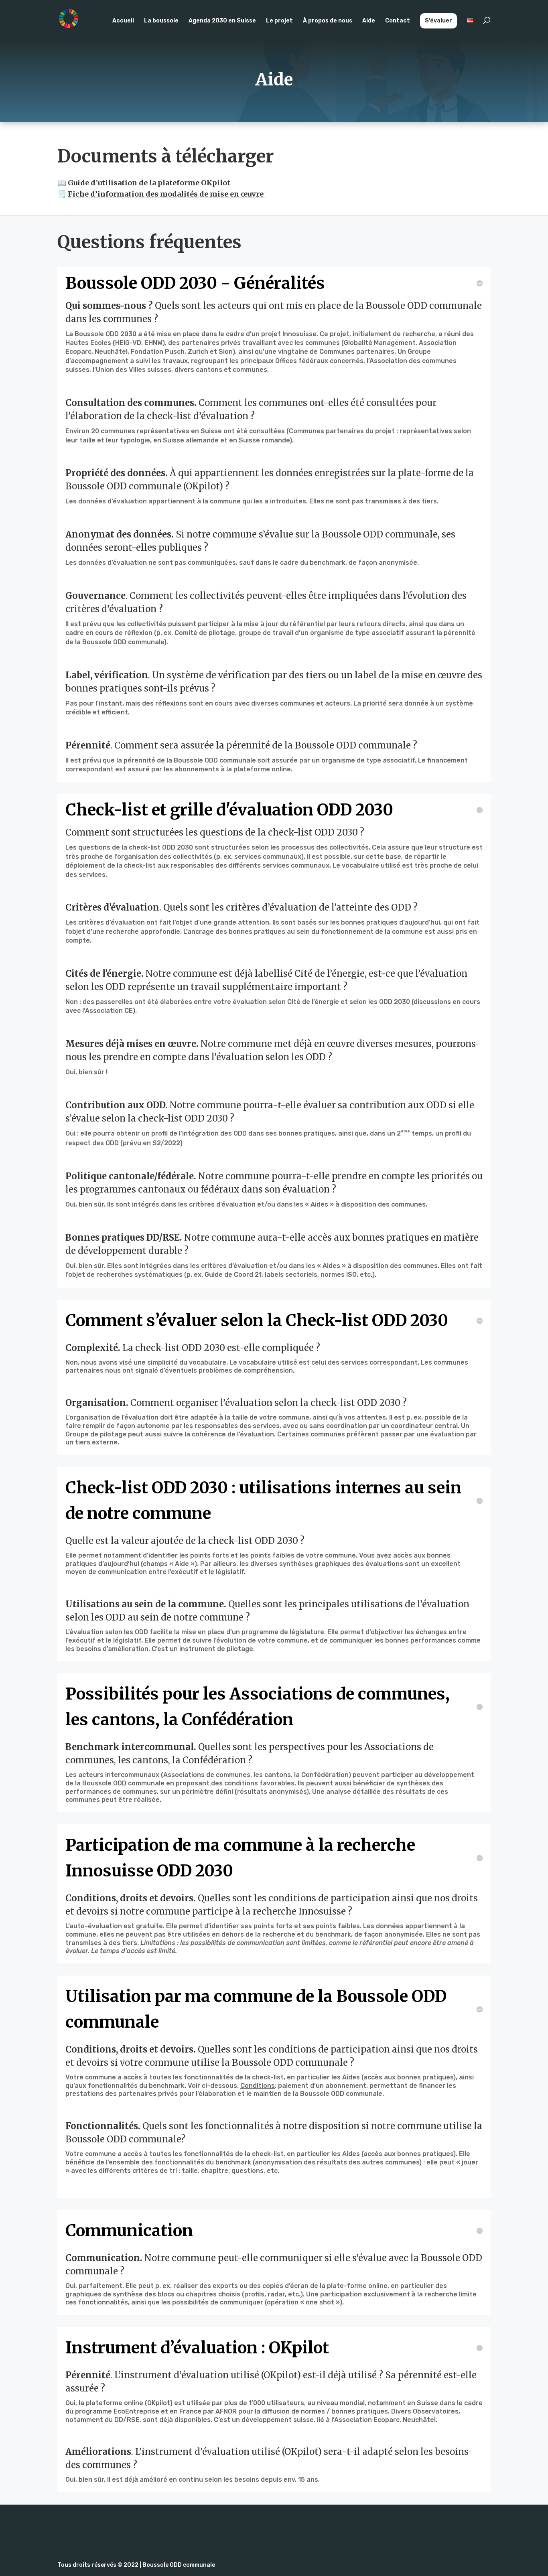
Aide (369, 21)
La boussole (161, 21)
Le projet (279, 21)
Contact (398, 21)
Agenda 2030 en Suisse (222, 21)
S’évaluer (438, 21)
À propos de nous (328, 21)
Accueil (123, 21)
